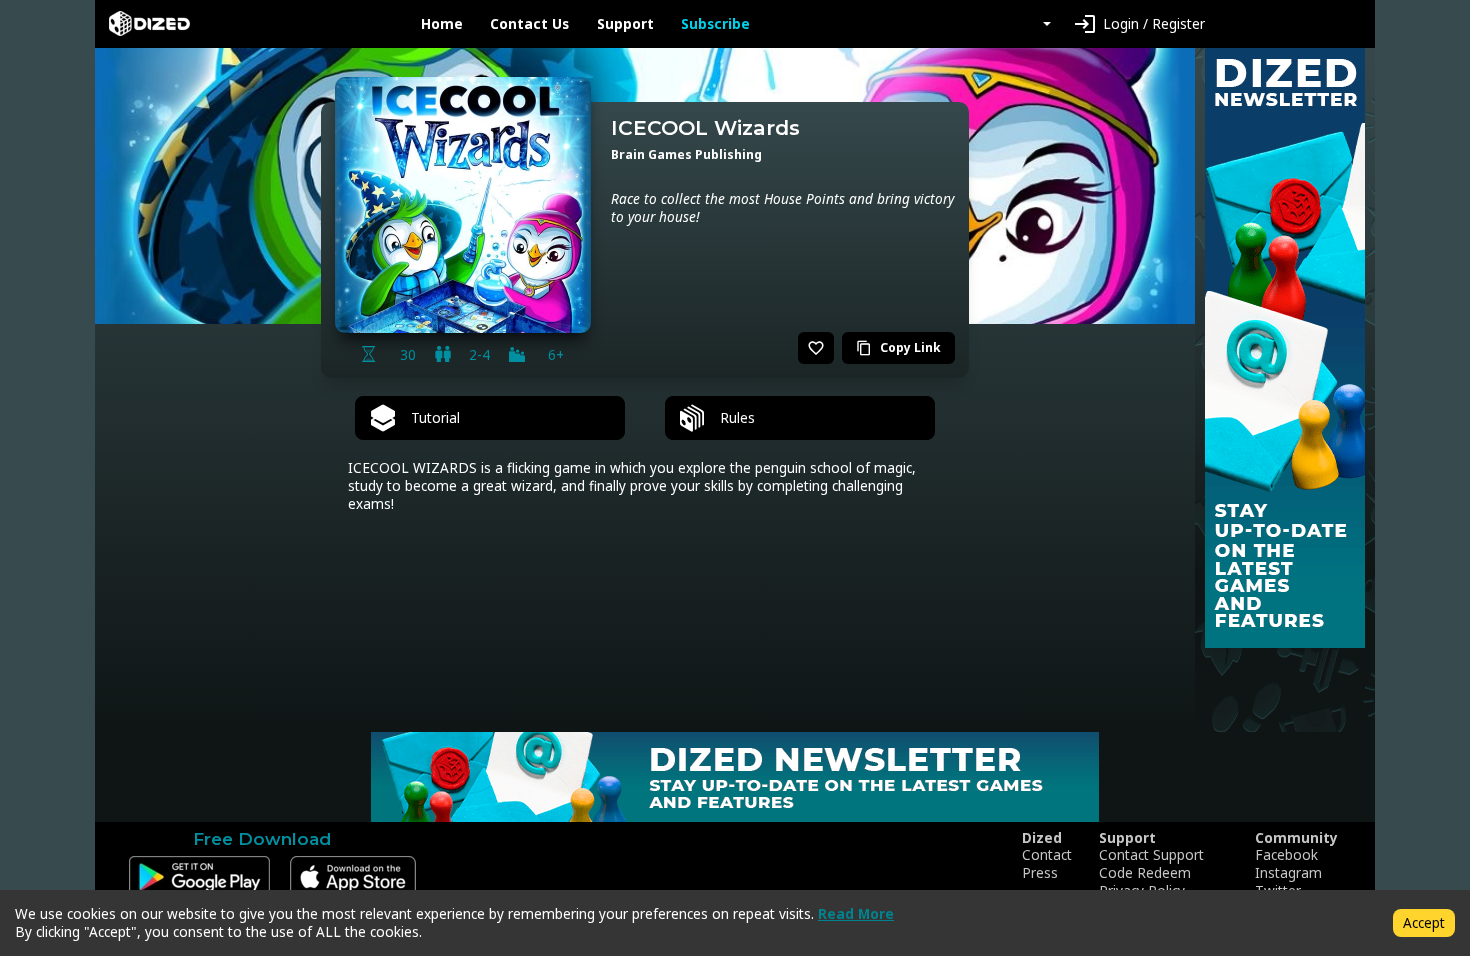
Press (1040, 873)
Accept (1424, 922)
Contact (1047, 855)
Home (442, 24)
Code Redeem (1145, 873)
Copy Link (898, 347)
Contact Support (1151, 855)
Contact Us (529, 24)
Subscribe (715, 24)
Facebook (1286, 855)
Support (625, 24)
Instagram (1288, 873)
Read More (856, 913)
